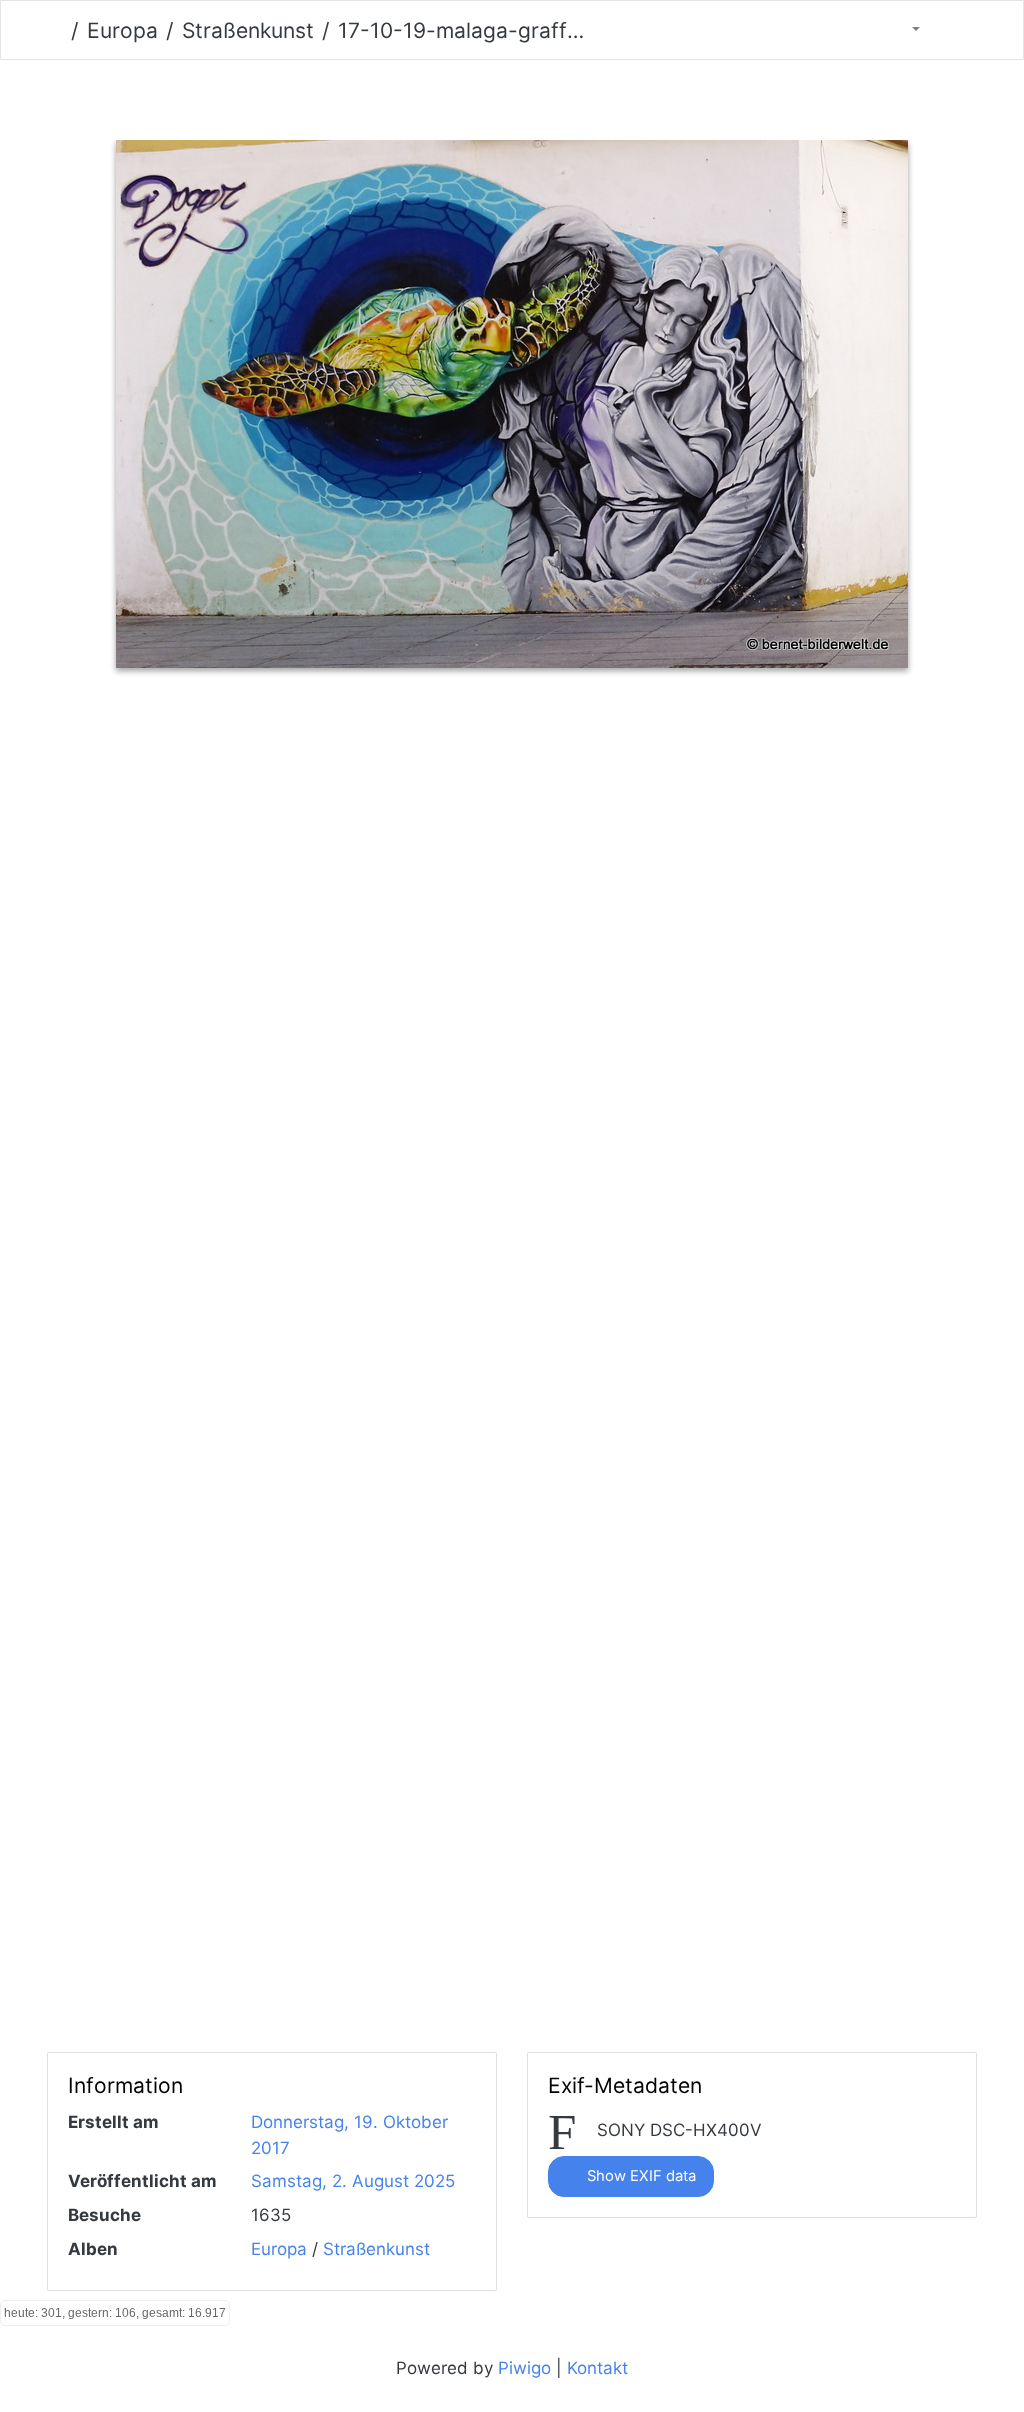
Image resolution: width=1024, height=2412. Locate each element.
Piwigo (524, 2368)
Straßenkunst (248, 30)
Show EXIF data (639, 2176)
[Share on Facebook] (475, 748)
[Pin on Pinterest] (560, 748)
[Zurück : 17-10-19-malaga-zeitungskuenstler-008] (408, 95)
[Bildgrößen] (903, 30)
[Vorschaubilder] (477, 95)
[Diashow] (955, 30)
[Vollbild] (546, 95)
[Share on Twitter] (390, 748)
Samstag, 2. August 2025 (353, 2181)
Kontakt (597, 2368)
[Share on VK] (639, 748)
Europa (122, 30)
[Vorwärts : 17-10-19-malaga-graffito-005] (615, 95)
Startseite (55, 31)
